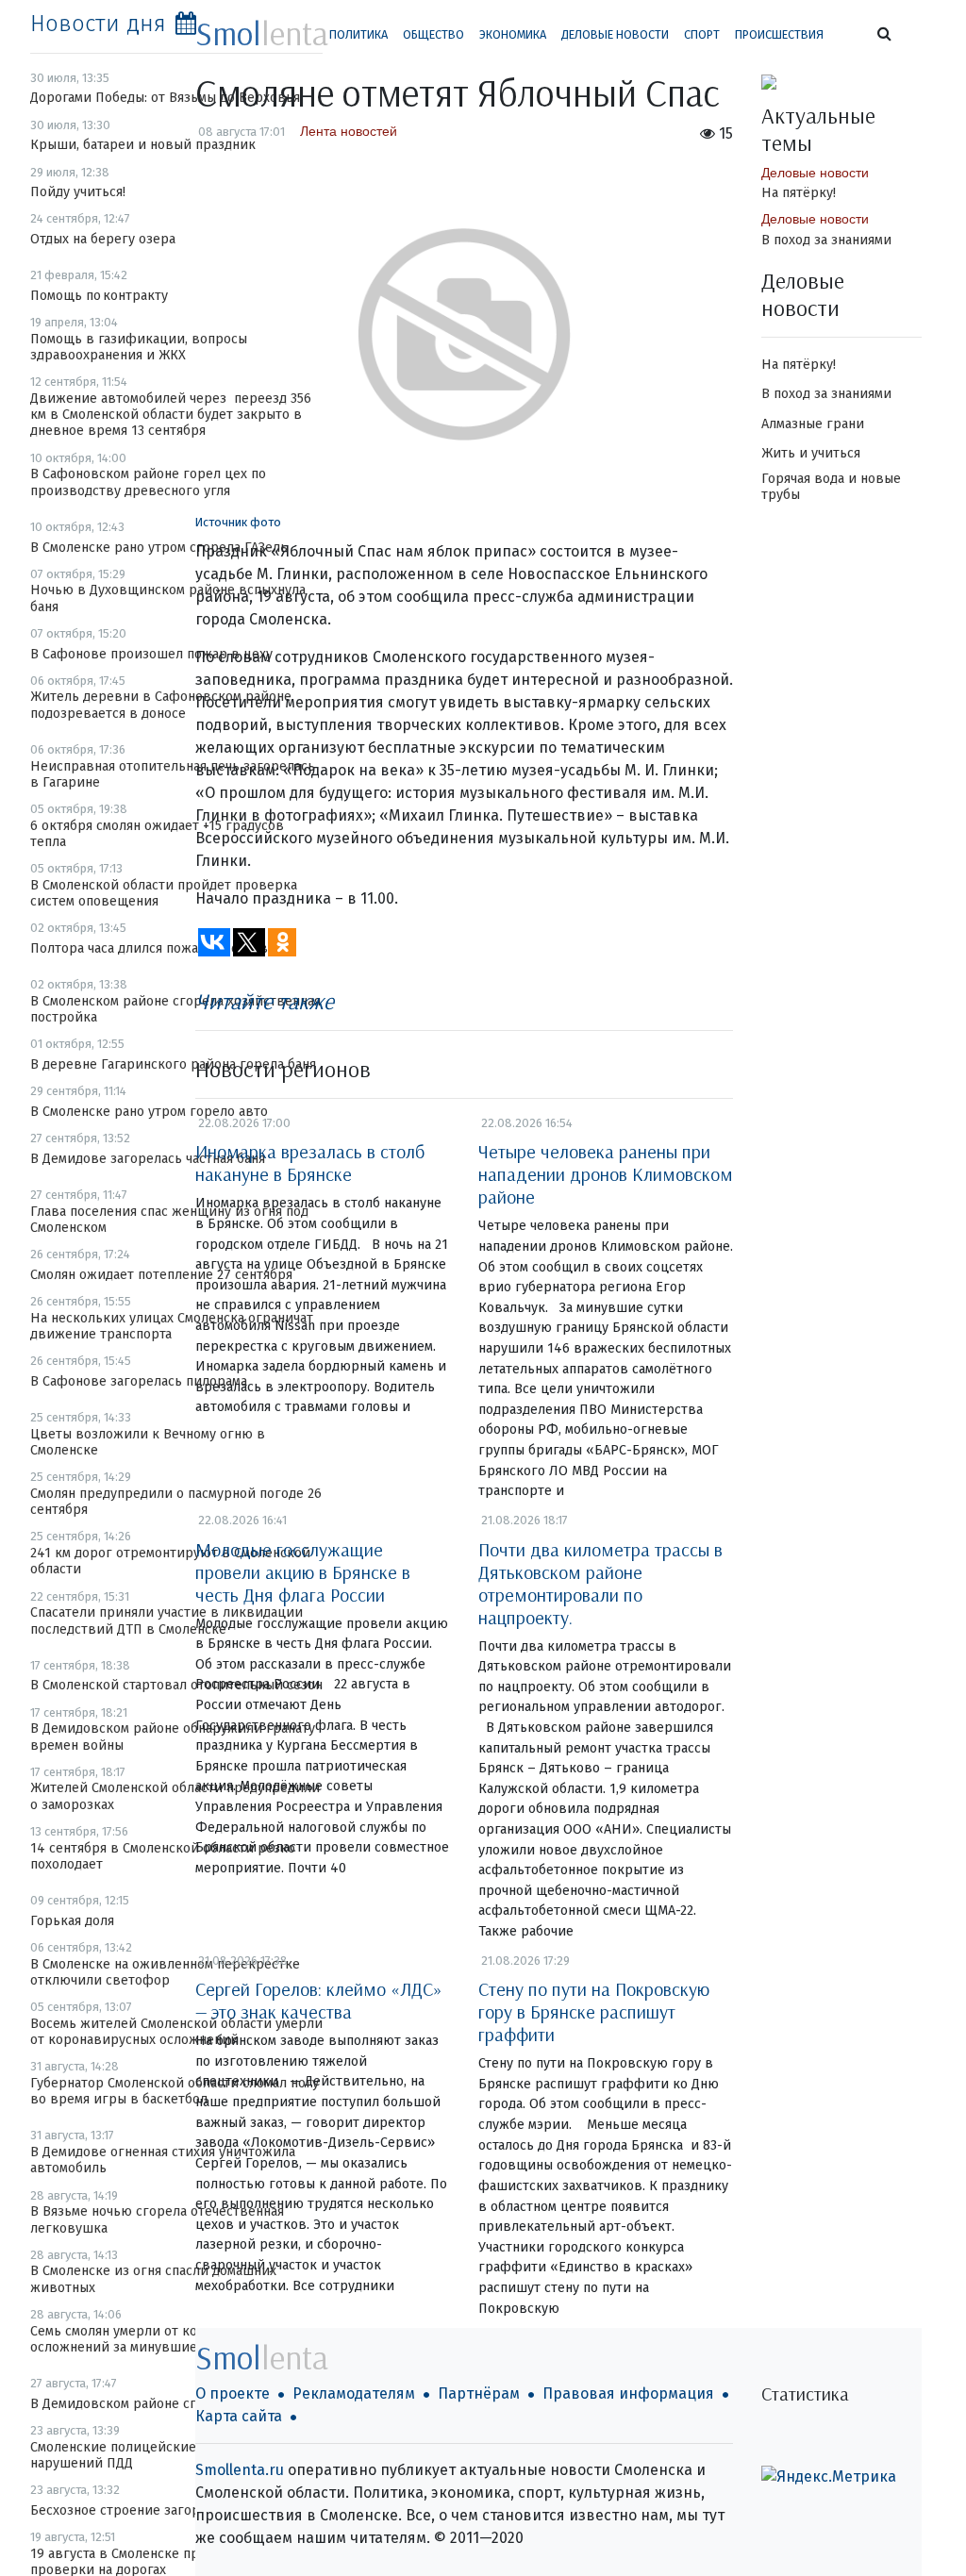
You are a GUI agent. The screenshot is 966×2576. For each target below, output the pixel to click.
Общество (433, 34)
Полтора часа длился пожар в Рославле (157, 948)
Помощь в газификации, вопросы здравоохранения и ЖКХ (139, 347)
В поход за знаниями (826, 240)
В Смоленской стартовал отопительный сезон (176, 1685)
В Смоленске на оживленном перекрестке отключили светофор (165, 1972)
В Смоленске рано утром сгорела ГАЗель (159, 548)
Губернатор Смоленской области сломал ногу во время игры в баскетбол (175, 2091)
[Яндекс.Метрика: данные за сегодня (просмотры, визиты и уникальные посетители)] (829, 2477)
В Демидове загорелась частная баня (148, 1159)
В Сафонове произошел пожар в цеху (151, 654)
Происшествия (779, 34)
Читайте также (265, 1001)
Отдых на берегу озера (103, 239)
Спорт (702, 34)
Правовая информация (628, 2393)
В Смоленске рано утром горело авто (149, 1112)
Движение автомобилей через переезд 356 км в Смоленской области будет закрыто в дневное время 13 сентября (171, 415)
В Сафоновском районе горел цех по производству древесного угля (148, 482)
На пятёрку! (799, 193)
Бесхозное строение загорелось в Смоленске (175, 2510)
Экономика (513, 34)
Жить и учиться (811, 453)
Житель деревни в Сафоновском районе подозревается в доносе (161, 705)
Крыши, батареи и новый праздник (143, 145)
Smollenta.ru (240, 2470)
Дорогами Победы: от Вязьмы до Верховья (165, 98)
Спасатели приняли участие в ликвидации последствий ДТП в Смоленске (167, 1620)
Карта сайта (239, 2416)
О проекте (233, 2393)
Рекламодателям (354, 2393)
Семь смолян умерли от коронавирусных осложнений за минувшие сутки (160, 2339)
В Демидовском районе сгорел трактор (157, 2404)
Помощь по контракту (99, 296)
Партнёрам (479, 2393)
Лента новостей (349, 131)
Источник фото (238, 522)
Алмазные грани (813, 424)
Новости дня (98, 24)
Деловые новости (615, 34)
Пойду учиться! (78, 192)
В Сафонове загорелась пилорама (139, 1381)
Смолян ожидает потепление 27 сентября (161, 1275)
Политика (358, 34)
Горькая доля (72, 1921)
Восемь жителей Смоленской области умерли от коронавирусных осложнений (176, 2032)
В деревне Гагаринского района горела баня (173, 1064)
